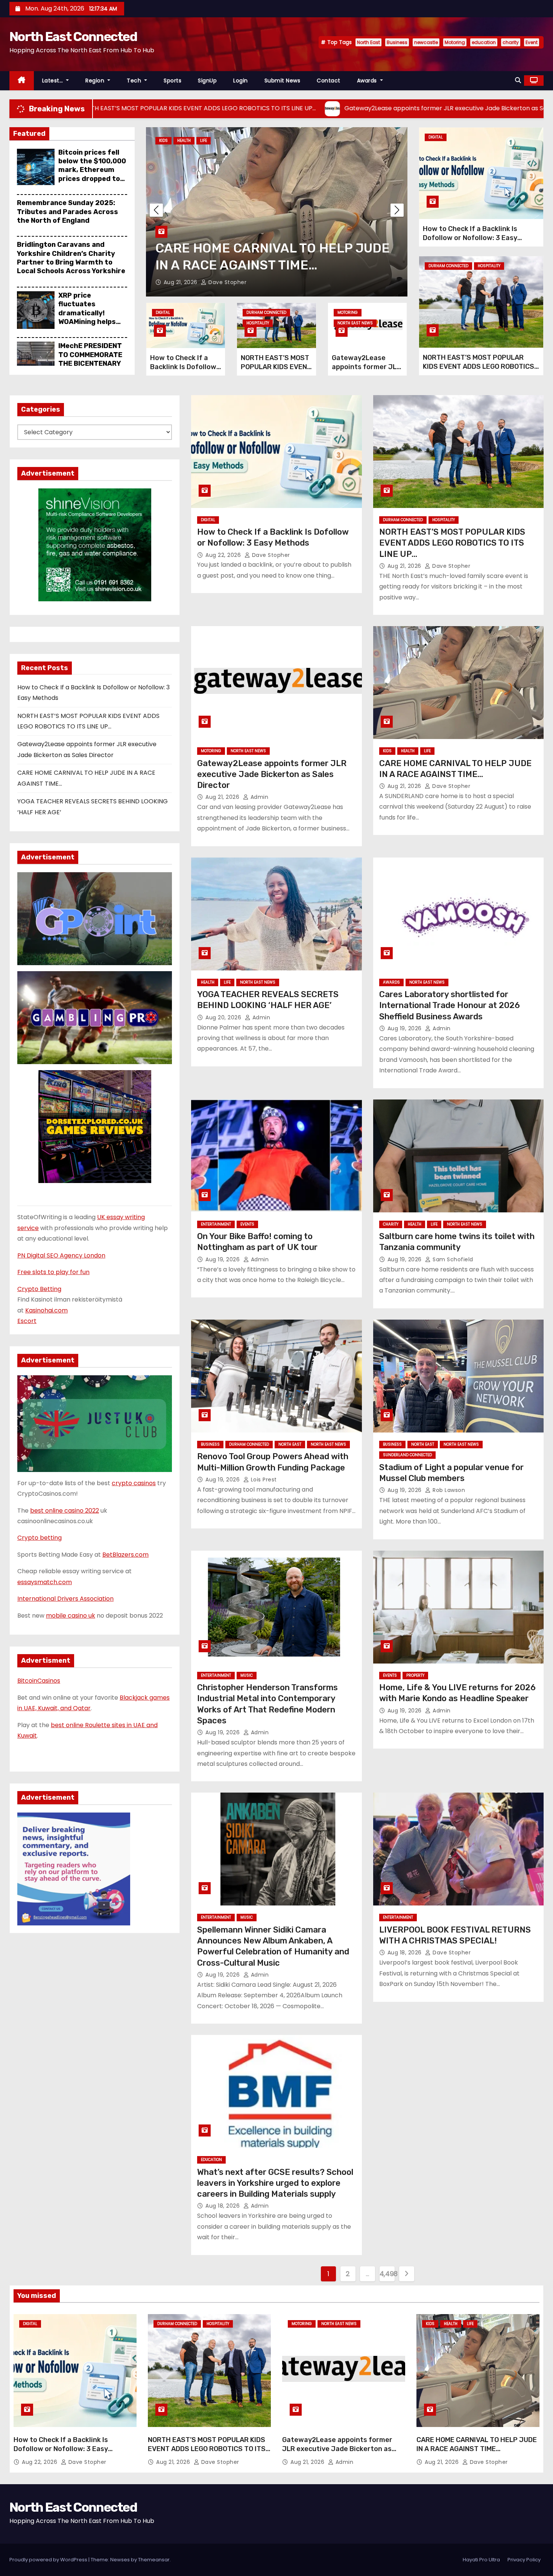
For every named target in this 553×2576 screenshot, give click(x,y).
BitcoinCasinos (39, 1681)
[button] (518, 80)
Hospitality (258, 323)
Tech (135, 81)
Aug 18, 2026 (406, 1953)
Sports (172, 81)
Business (397, 42)
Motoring (455, 42)
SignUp (207, 81)
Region (96, 81)
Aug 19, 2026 (406, 1028)
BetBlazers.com (125, 1555)
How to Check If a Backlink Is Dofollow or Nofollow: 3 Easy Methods (183, 371)
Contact (329, 81)
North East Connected (73, 37)
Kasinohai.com (46, 1310)
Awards (368, 81)
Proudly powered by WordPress (49, 2560)
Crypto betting (39, 1538)
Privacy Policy (524, 2560)
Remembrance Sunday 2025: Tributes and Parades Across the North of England (68, 212)
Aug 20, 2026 (182, 282)
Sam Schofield (452, 1259)
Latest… (53, 81)
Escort (27, 1321)
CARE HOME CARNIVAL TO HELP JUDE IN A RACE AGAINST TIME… (477, 2444)
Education (211, 2160)
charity (511, 42)
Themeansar (154, 2560)
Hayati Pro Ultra (481, 2560)
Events (247, 1224)
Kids (387, 751)
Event (532, 42)
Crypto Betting (39, 1289)
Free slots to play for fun (53, 1272)
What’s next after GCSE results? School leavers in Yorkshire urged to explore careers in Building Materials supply (275, 2183)
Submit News (283, 81)
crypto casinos (134, 1483)
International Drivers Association (65, 1599)
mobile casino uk (71, 1616)
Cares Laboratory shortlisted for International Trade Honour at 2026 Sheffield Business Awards (450, 1005)
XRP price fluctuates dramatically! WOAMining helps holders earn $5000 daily (92, 317)
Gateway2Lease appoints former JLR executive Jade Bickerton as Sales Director (272, 774)
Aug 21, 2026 (405, 566)
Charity (391, 1224)
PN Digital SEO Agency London (61, 1255)
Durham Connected (266, 312)
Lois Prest (263, 1480)
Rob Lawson (448, 1490)
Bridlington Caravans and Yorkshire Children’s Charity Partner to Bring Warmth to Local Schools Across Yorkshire (71, 258)
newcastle (426, 42)
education (484, 42)
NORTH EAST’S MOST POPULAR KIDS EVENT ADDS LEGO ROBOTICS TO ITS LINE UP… (479, 366)
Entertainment (216, 1224)
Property (415, 1675)
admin (219, 282)
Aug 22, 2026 (224, 555)
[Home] (22, 81)
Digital (163, 312)
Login (241, 81)
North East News (216, 141)
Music (247, 1675)
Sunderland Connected (407, 1455)
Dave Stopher (270, 555)
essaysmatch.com (45, 1582)
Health (166, 141)
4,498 (387, 2274)
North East (368, 42)
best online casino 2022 (65, 1511)
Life (185, 141)
